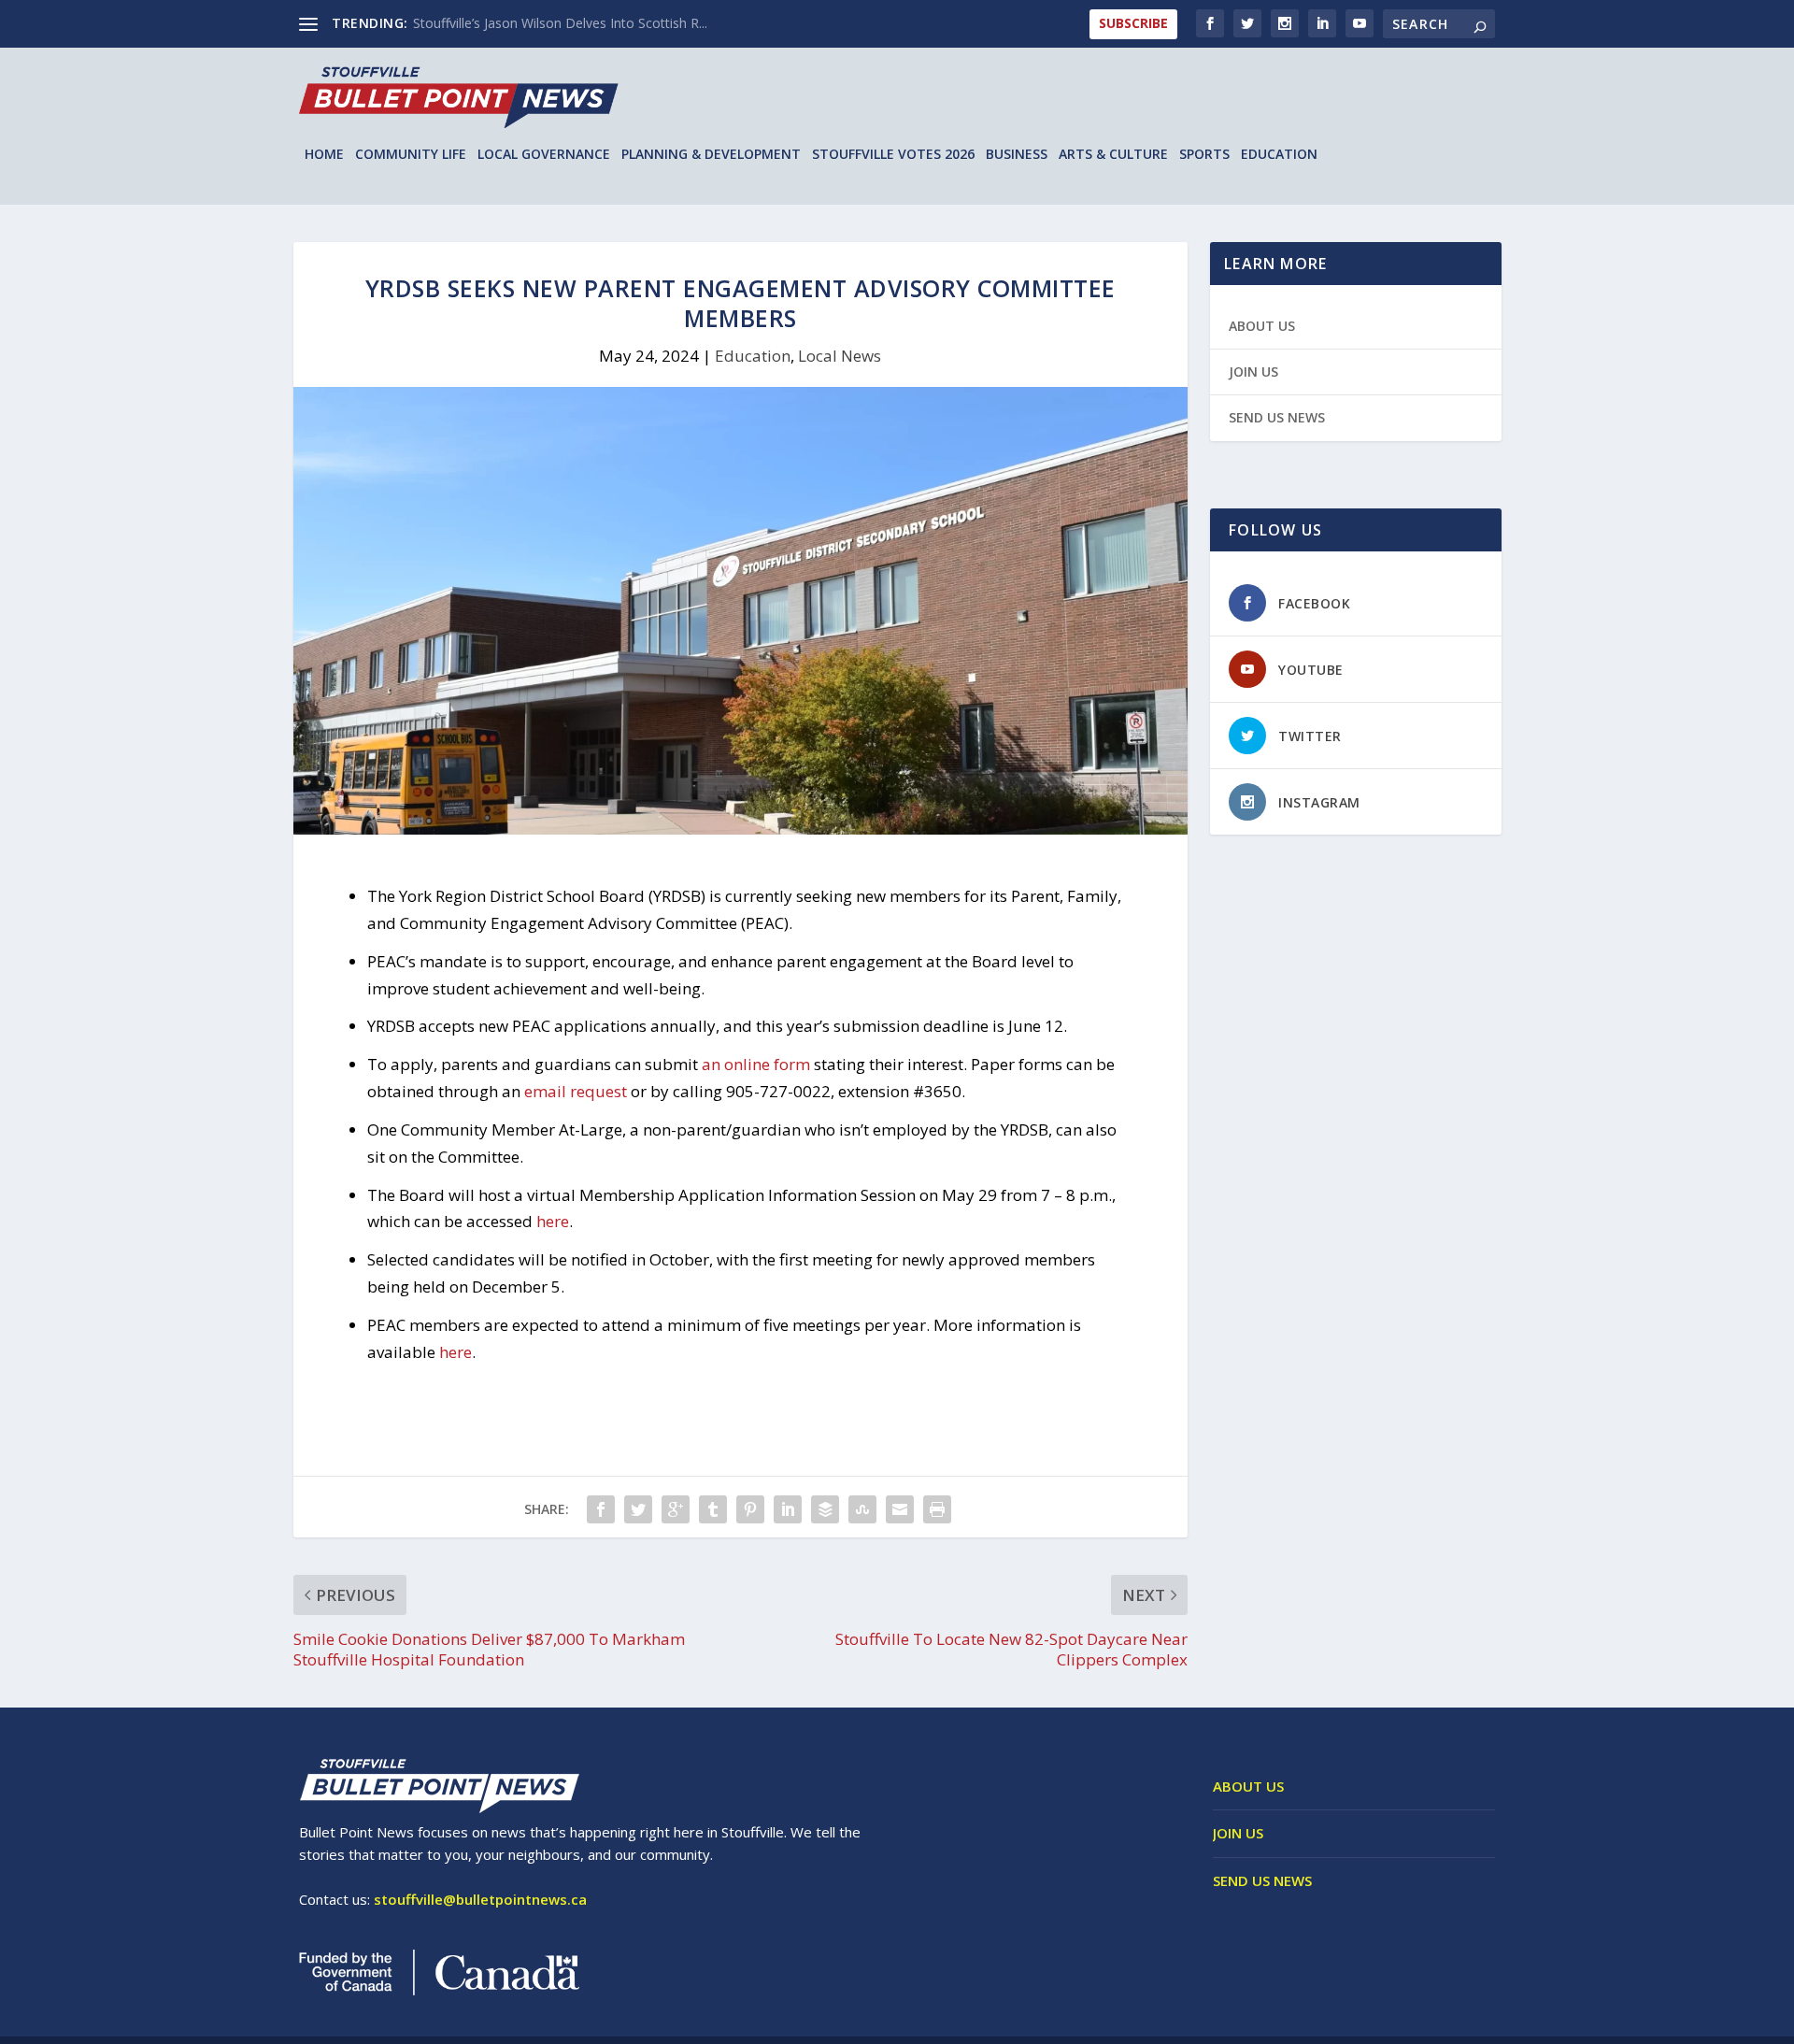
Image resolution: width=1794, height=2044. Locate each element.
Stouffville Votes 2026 (893, 155)
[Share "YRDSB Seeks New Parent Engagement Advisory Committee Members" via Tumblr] (713, 1509)
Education (1279, 155)
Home (324, 155)
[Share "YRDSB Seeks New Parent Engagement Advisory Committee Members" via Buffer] (825, 1509)
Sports (1204, 155)
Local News (840, 356)
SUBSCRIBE (1133, 23)
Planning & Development (711, 155)
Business (1017, 155)
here (553, 1221)
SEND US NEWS (1277, 417)
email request (576, 1091)
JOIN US (1253, 372)
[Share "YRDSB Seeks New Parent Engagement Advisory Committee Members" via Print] (937, 1509)
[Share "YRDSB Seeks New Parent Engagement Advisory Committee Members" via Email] (900, 1509)
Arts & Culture (1113, 155)
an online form (756, 1064)
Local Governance (544, 155)
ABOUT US (1262, 326)
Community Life (411, 155)
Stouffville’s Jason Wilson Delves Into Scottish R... (560, 23)
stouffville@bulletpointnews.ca (480, 1899)
